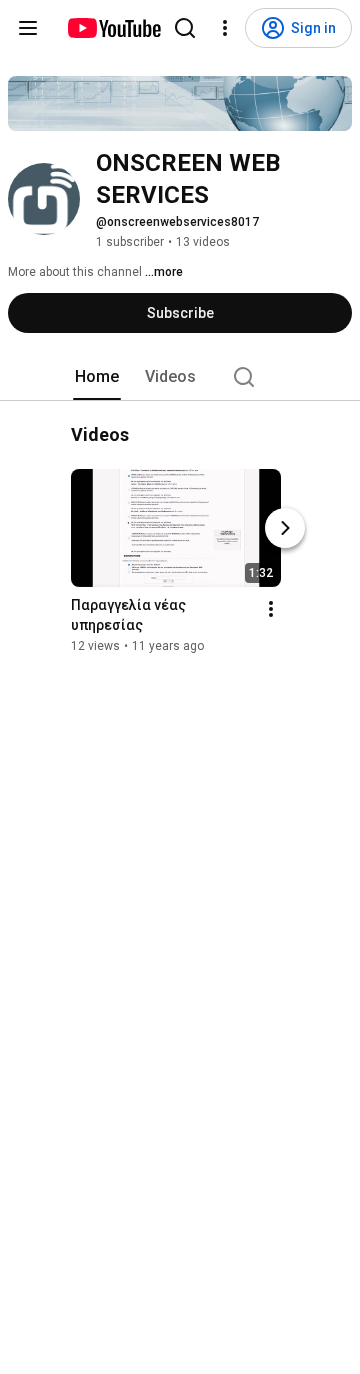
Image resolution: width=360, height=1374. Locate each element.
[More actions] (271, 610)
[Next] (285, 529)
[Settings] (225, 28)
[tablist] (180, 377)
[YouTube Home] (113, 28)
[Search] (185, 28)
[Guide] (28, 28)
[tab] (97, 377)
